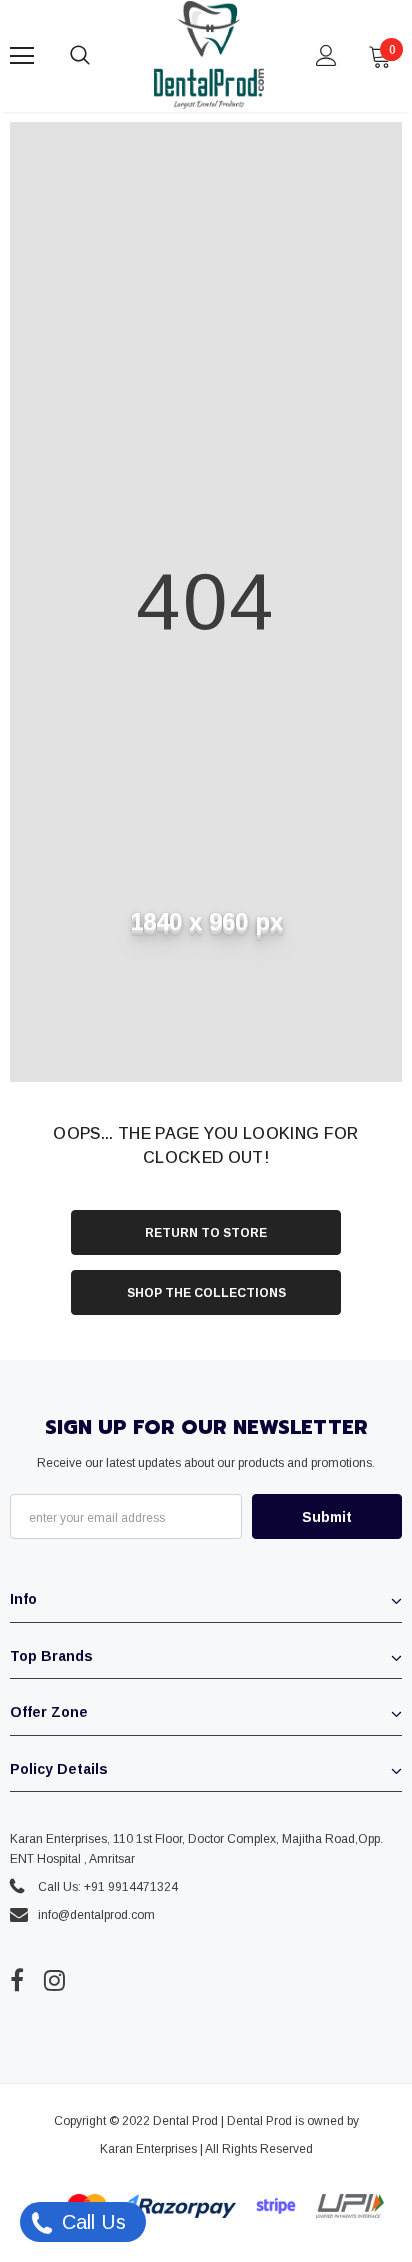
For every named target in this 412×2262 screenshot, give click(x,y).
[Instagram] (54, 1980)
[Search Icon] (100, 56)
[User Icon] (326, 55)
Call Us (91, 2222)
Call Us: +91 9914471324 (108, 1887)
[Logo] (209, 55)
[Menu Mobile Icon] (22, 56)
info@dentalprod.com (96, 1915)
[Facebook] (17, 1980)
